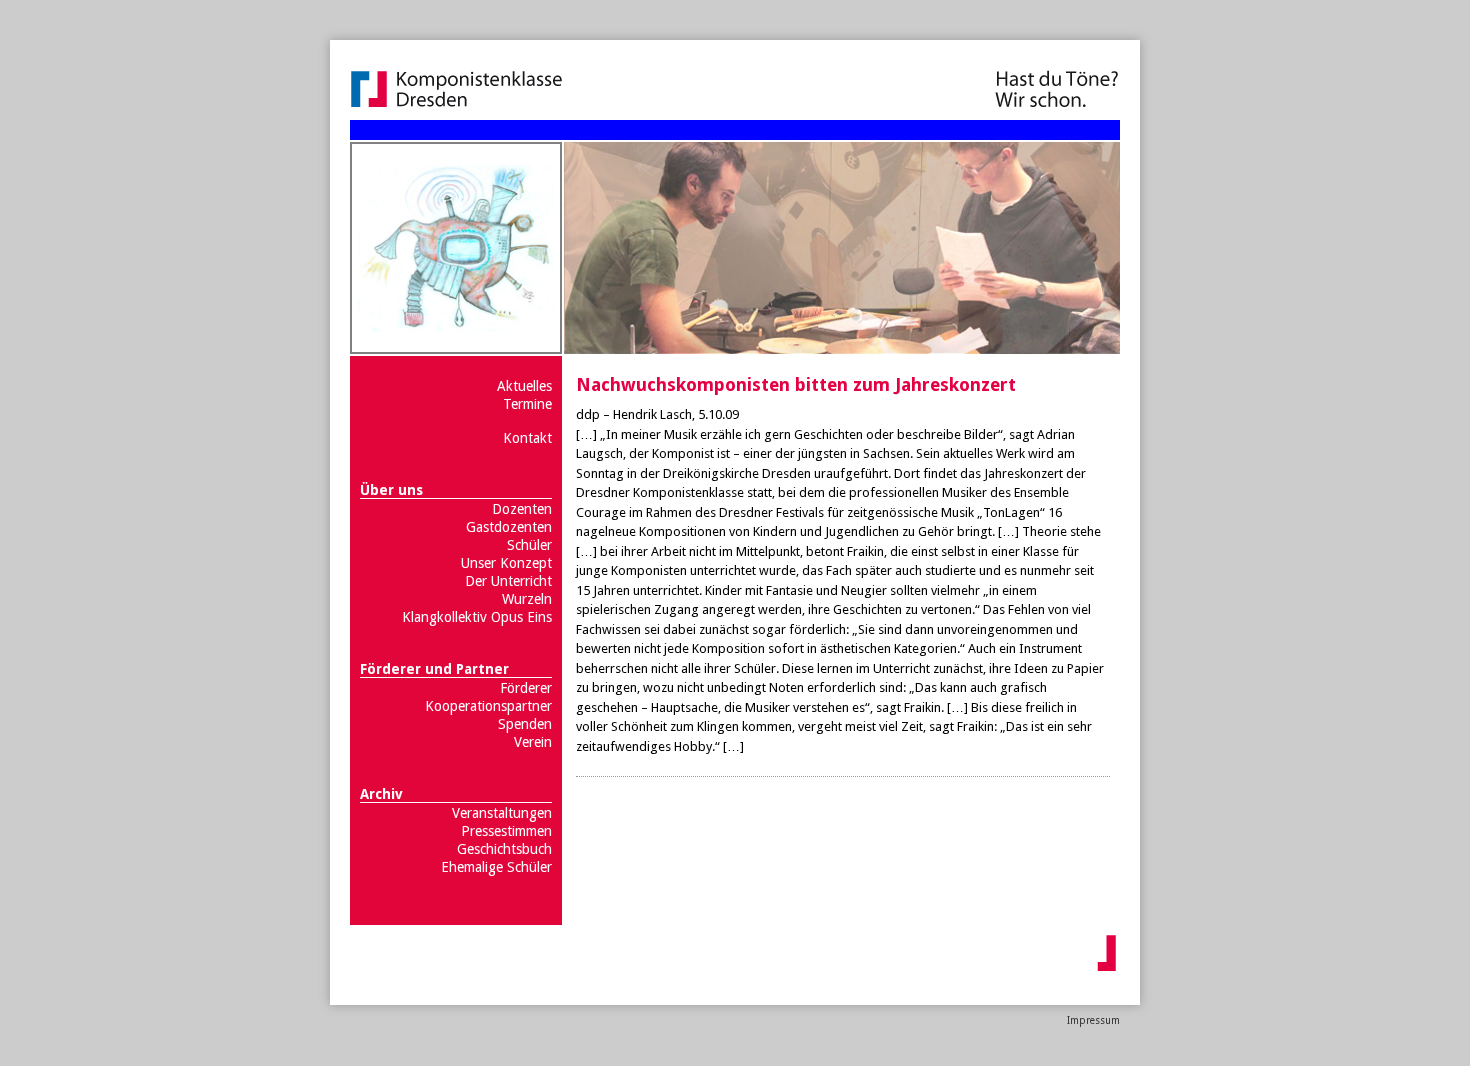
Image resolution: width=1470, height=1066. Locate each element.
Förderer (526, 688)
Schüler (529, 545)
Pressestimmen (506, 831)
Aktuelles (524, 386)
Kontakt (527, 438)
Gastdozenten (509, 527)
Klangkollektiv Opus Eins (477, 617)
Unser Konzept (506, 563)
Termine (527, 404)
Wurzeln (527, 599)
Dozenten (522, 509)
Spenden (525, 724)
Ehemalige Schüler (496, 867)
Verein (533, 742)
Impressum (1093, 1020)
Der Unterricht (508, 581)
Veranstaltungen (502, 813)
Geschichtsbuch (504, 849)
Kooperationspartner (488, 706)
